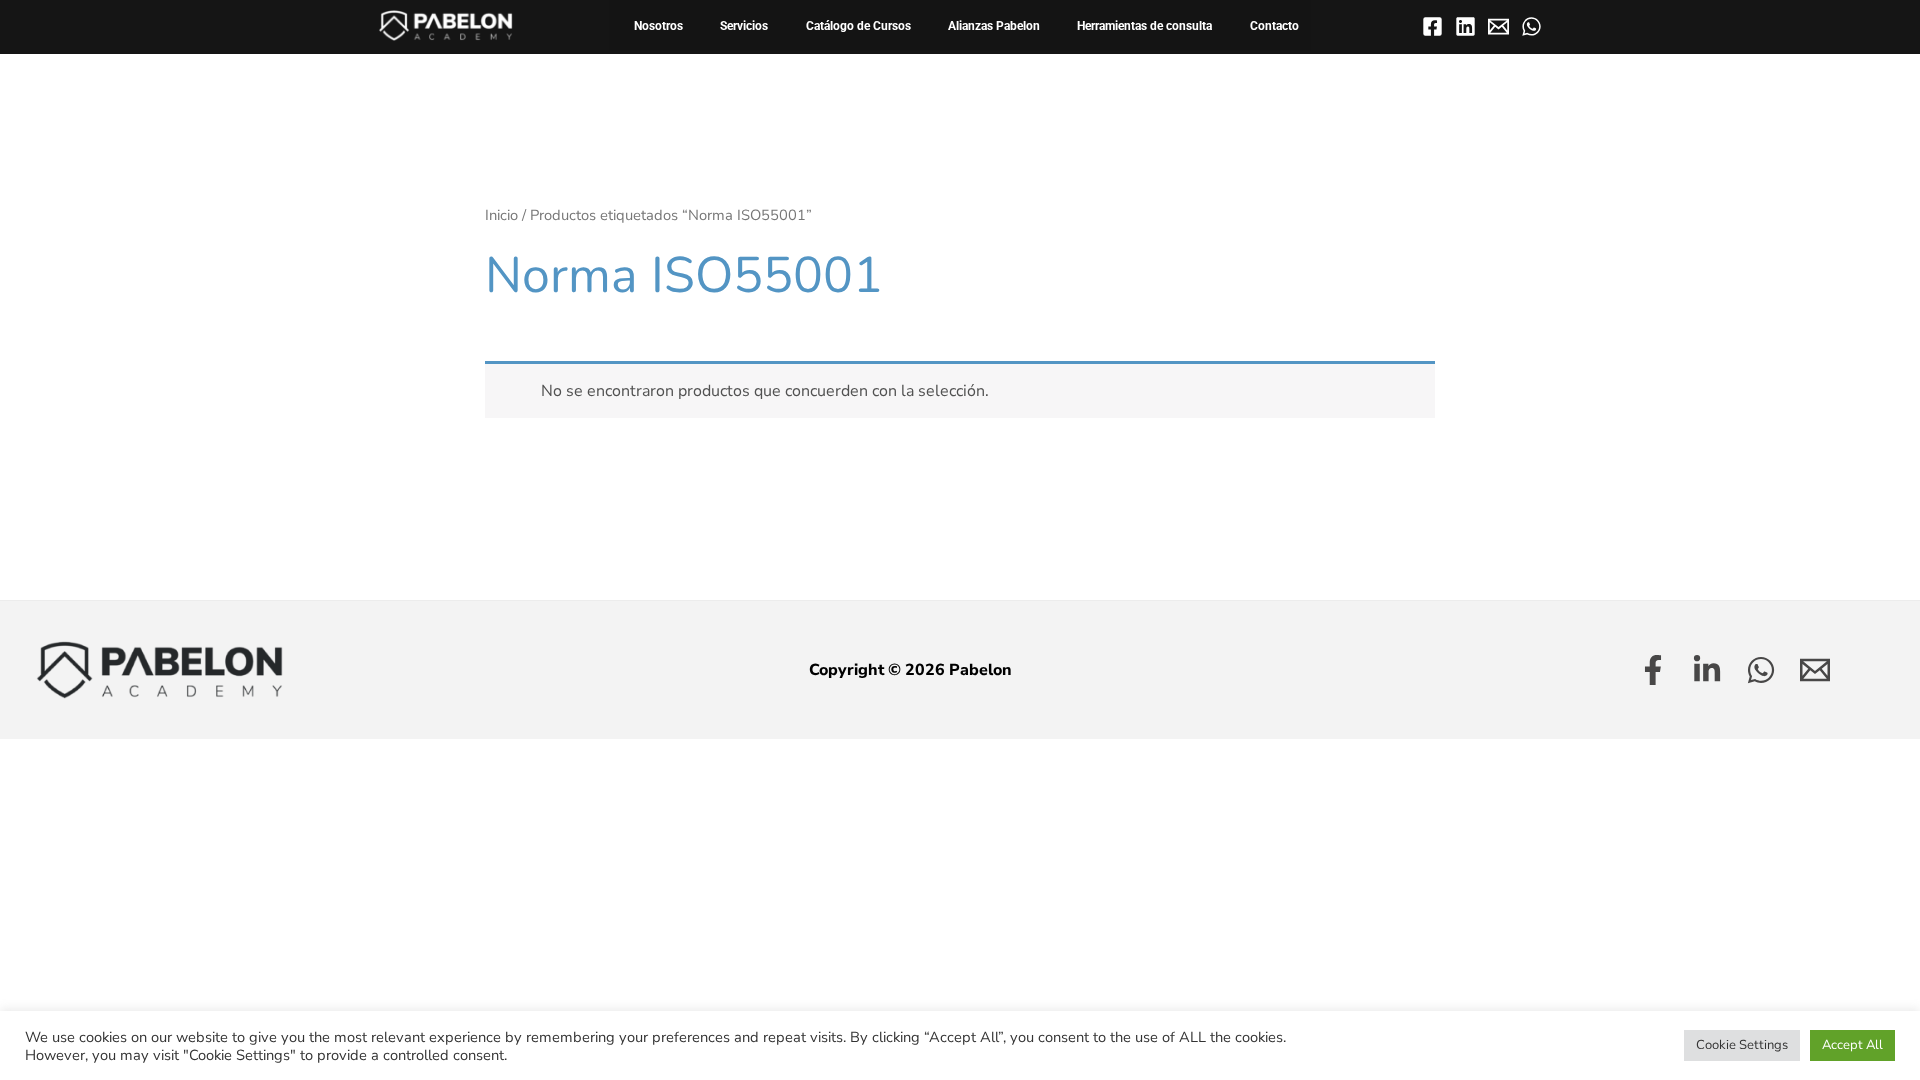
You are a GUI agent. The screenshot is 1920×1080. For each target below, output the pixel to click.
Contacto (1274, 25)
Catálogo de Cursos (858, 25)
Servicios (744, 25)
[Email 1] (1815, 670)
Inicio (501, 215)
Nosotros (658, 25)
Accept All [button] (1852, 1045)
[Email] (1498, 26)
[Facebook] (1432, 26)
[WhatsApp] (1531, 26)
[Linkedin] (1465, 26)
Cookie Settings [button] (1742, 1045)
